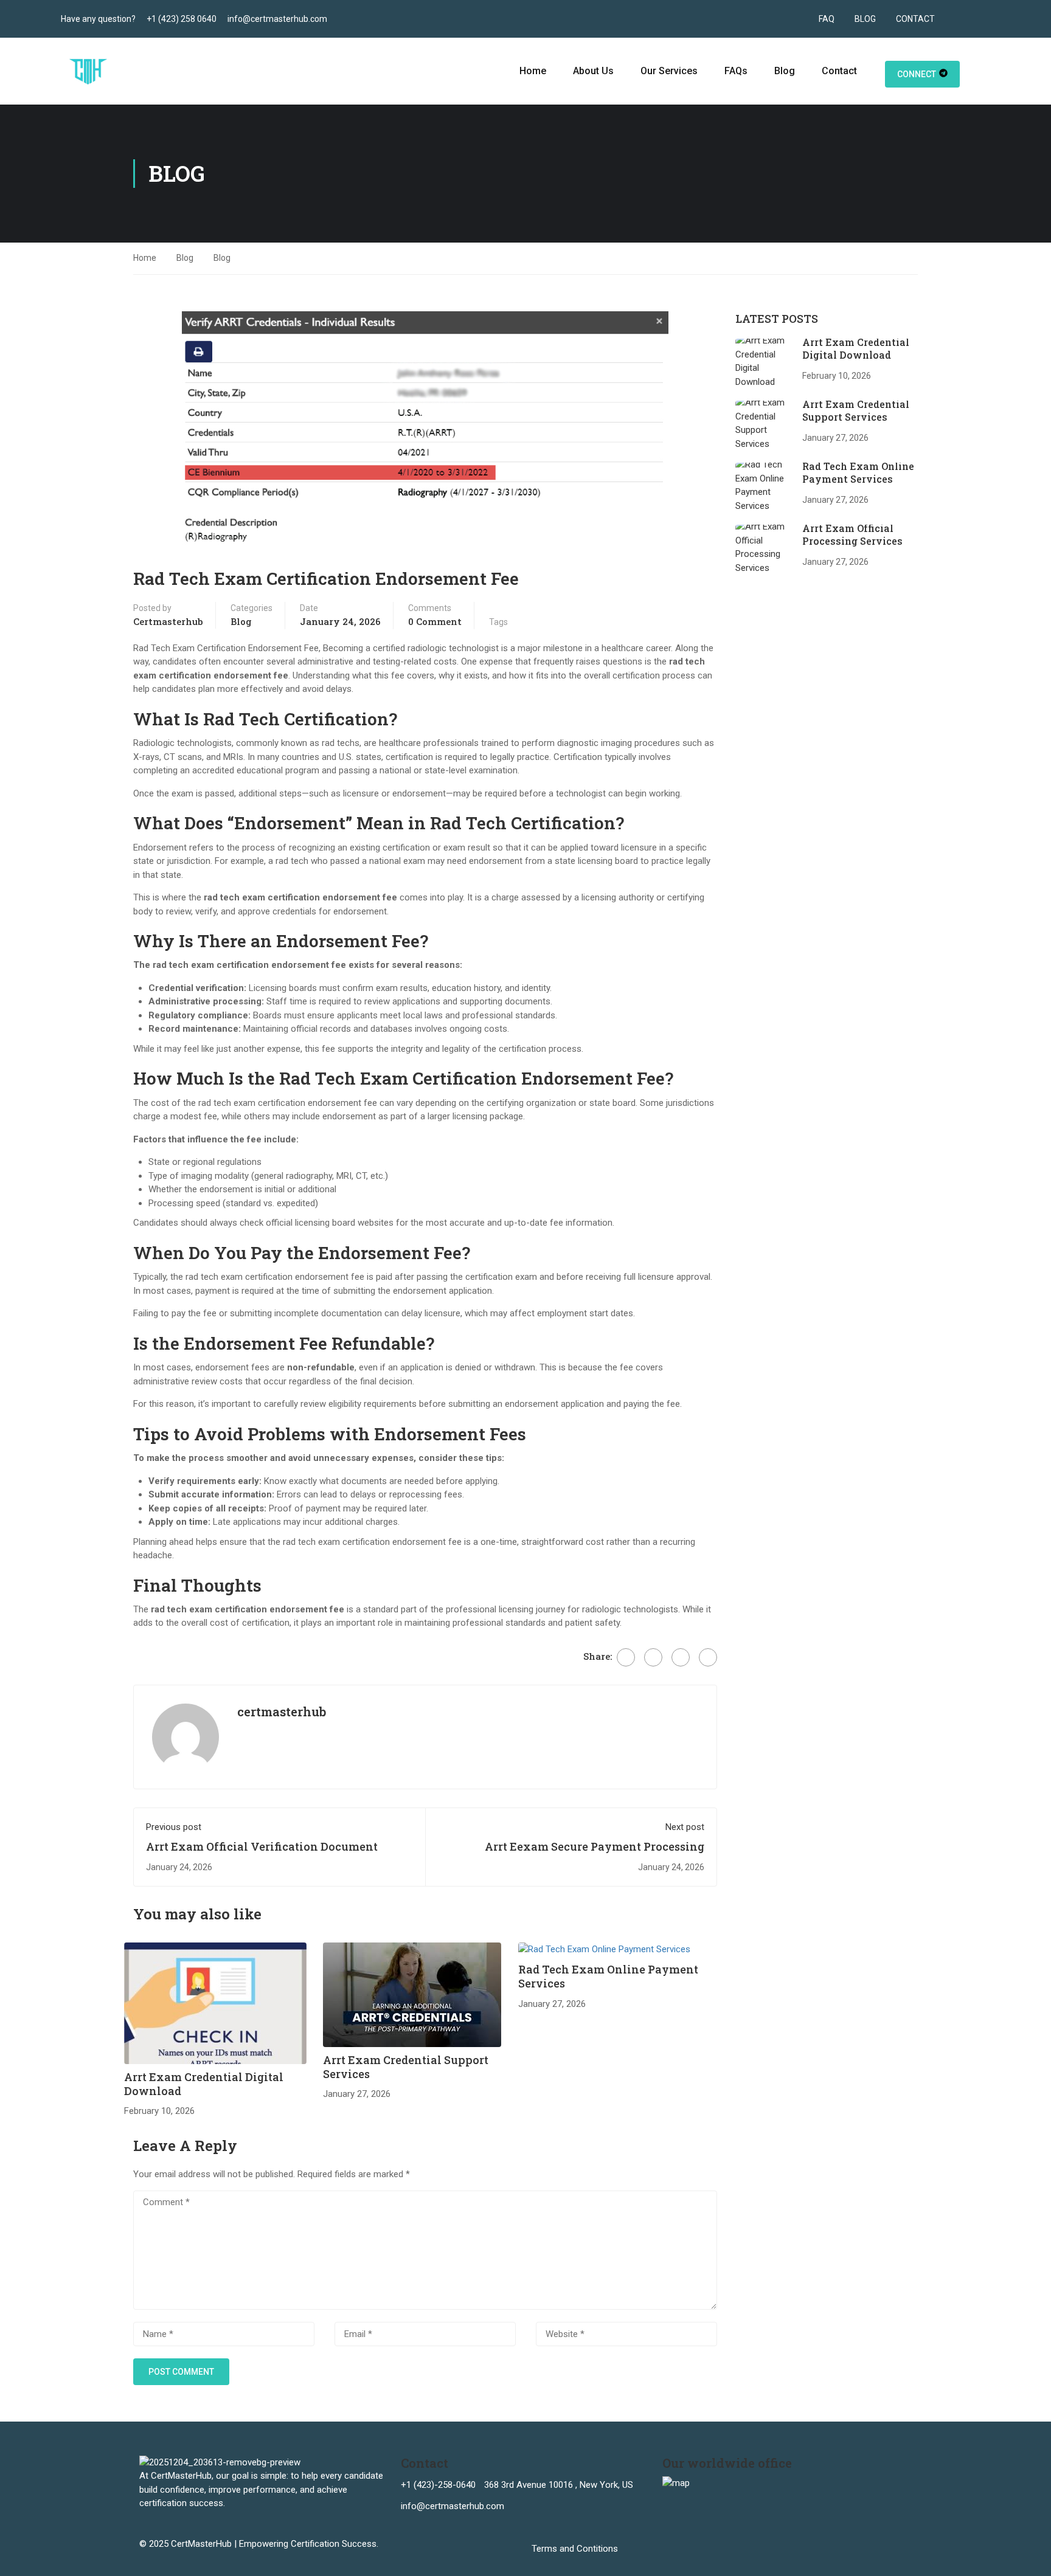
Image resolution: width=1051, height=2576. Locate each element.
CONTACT (915, 19)
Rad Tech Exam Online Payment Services (608, 1976)
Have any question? (98, 19)
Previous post (174, 1827)
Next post (685, 1827)
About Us (593, 71)
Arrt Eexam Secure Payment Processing (595, 1846)
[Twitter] (653, 1657)
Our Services (669, 71)
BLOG (865, 19)
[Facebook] (626, 1657)
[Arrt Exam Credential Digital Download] (215, 2003)
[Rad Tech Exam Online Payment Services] (604, 1949)
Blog (785, 71)
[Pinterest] (681, 1657)
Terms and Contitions (575, 2549)
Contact (839, 71)
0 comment (435, 621)
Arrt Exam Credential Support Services (406, 2067)
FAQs (736, 71)
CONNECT (917, 74)
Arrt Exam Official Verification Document (262, 1846)
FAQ (827, 19)
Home (533, 71)
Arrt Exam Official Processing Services (852, 534)
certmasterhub (168, 621)
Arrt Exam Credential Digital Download (204, 2084)
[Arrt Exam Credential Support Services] (412, 1994)
